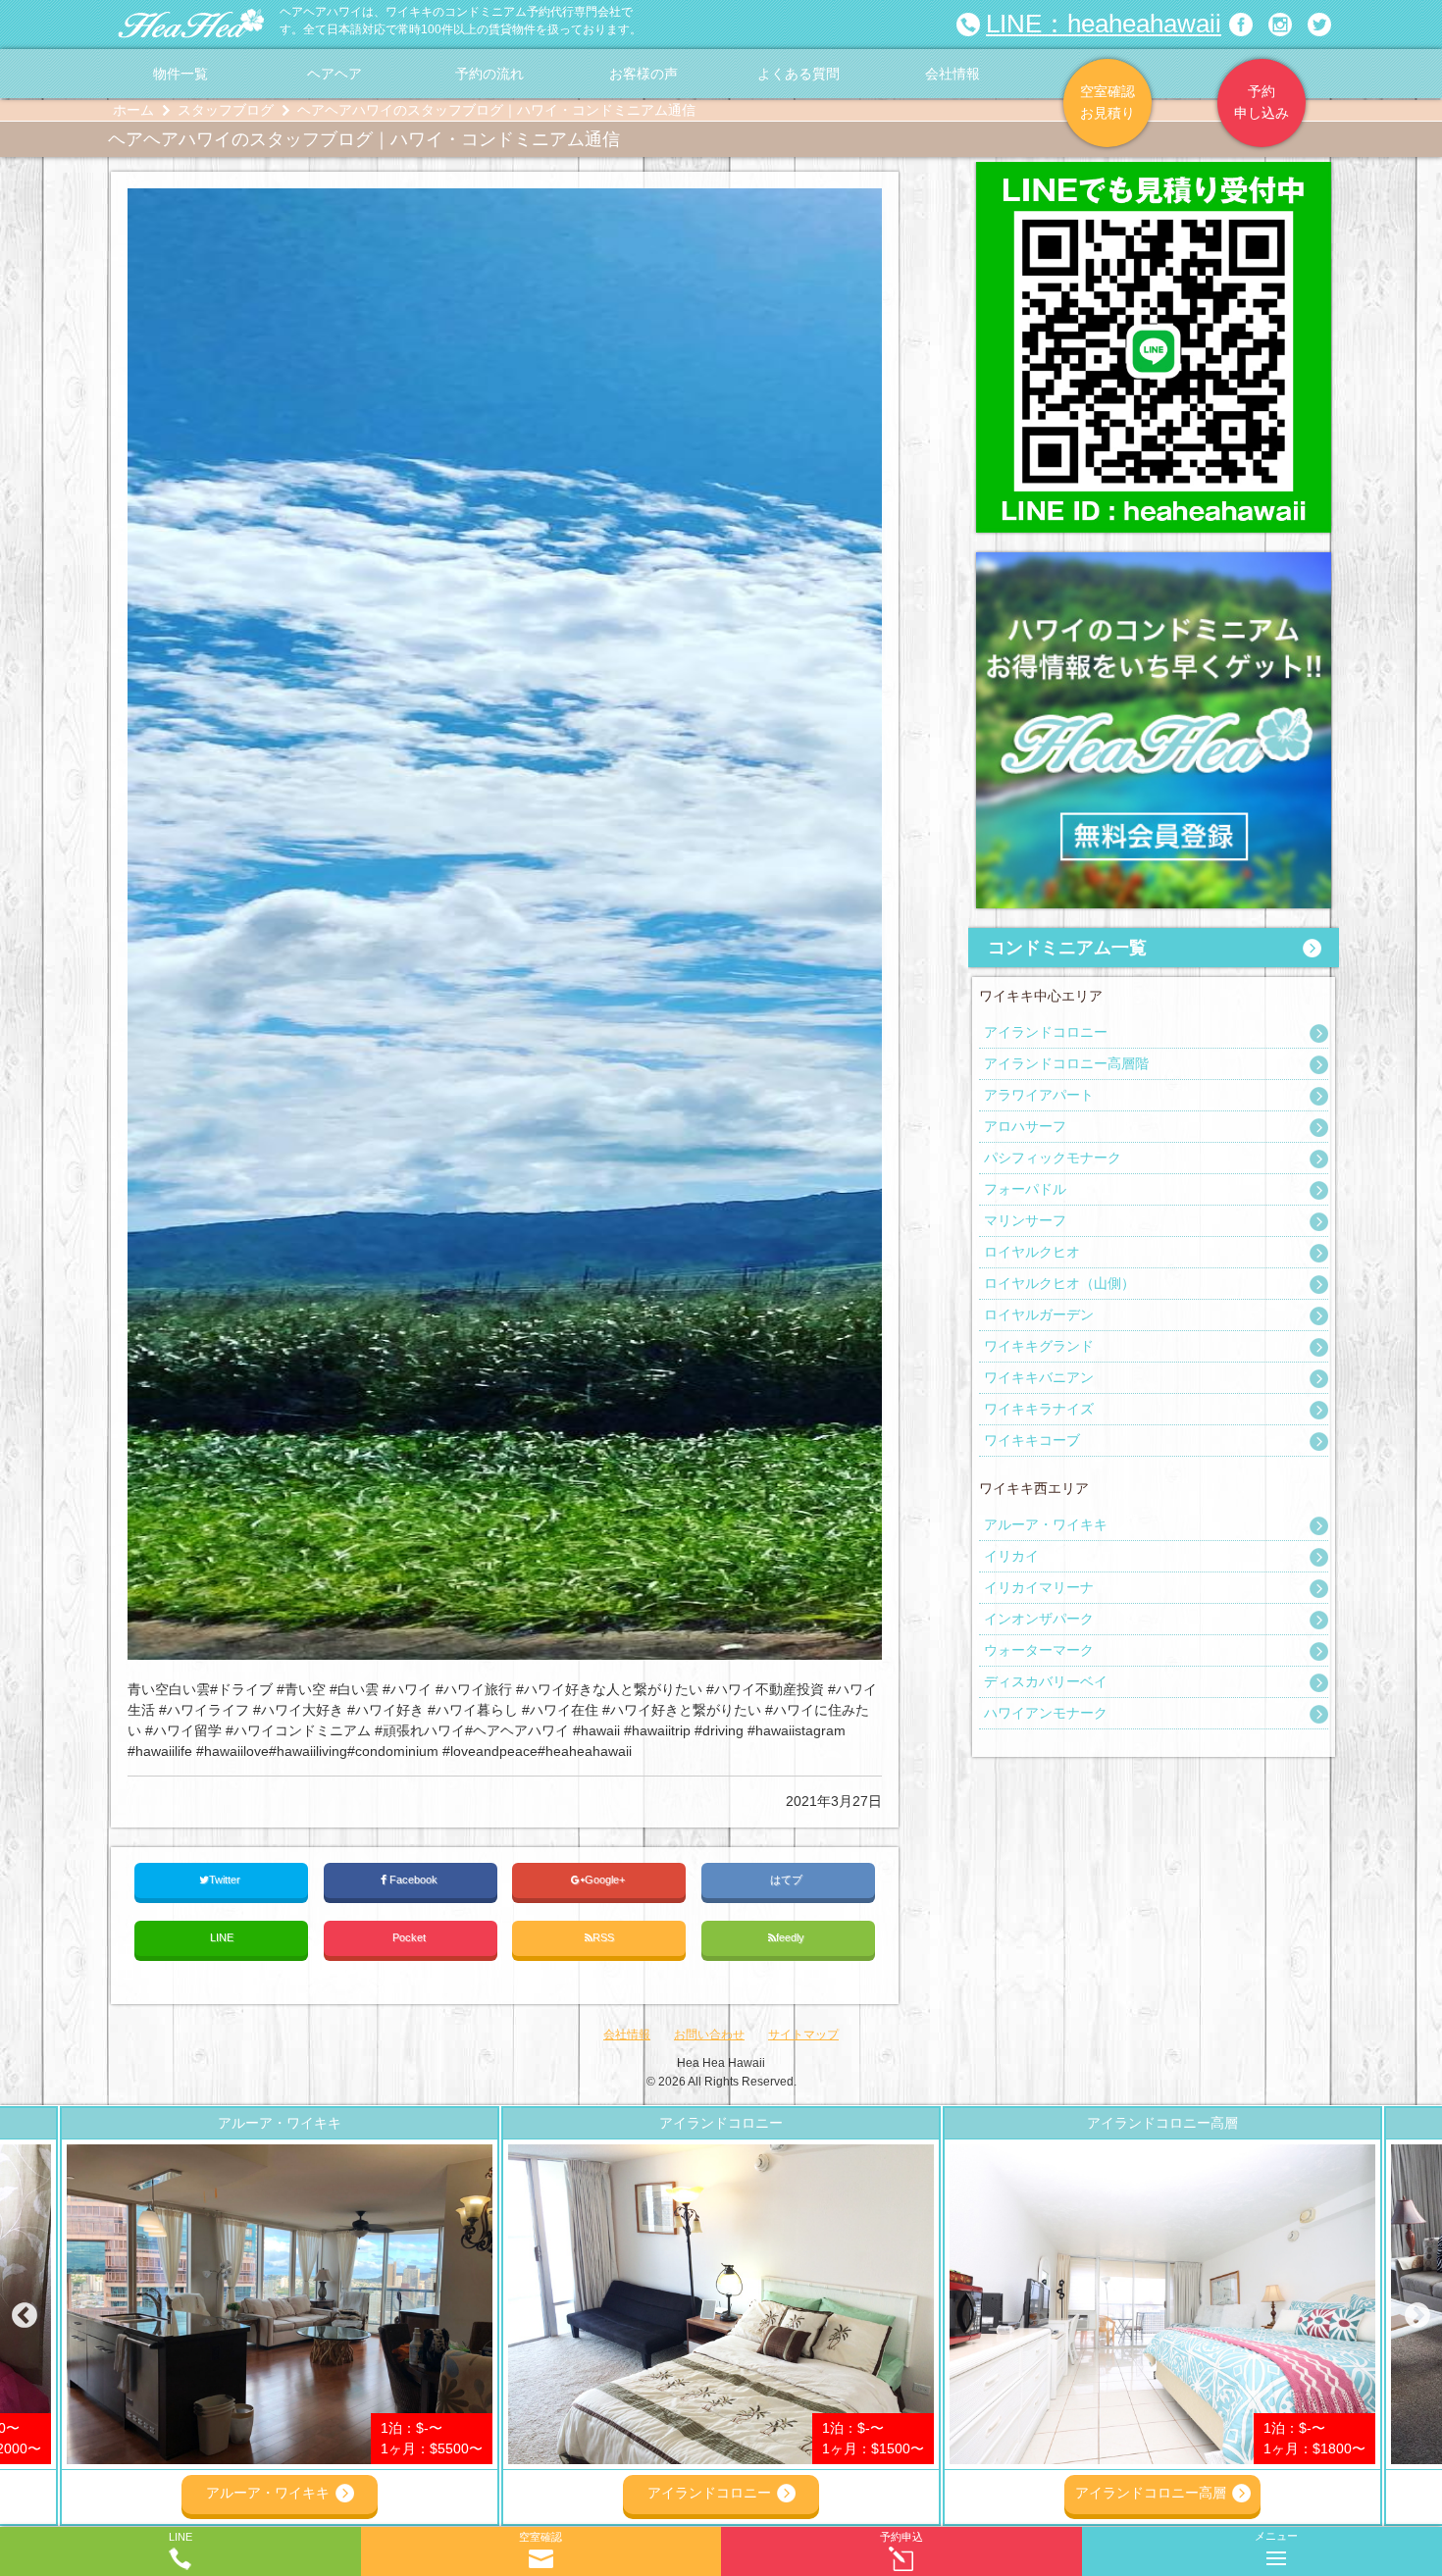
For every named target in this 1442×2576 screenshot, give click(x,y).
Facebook (413, 1880)
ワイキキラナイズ (1039, 1409)
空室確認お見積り (1107, 102)
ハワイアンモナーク (1046, 1713)
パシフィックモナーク (1053, 1158)
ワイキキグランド (1039, 1346)
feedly (792, 1937)
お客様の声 (644, 74)
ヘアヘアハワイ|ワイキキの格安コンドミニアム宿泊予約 (191, 25)
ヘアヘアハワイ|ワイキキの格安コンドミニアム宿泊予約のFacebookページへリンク (1241, 25)
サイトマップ (803, 2035)
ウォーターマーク (1039, 1650)
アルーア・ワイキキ (1046, 1524)
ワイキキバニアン (1039, 1377)
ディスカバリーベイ (1046, 1681)
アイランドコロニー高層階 (1066, 1063)
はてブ (788, 1880)
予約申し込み (1262, 102)
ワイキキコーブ (1032, 1440)
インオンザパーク (1039, 1619)
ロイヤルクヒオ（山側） (1059, 1283)
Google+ (606, 1880)
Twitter (226, 1880)
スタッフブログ (226, 110)
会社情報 (953, 74)
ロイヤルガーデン (1039, 1314)
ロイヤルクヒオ (1032, 1252)
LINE (222, 1937)
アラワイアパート (1039, 1095)
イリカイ (1011, 1556)
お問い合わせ (709, 2035)
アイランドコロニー (1046, 1032)
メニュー (1276, 2536)
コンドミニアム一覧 (1067, 948)
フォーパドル (1025, 1189)
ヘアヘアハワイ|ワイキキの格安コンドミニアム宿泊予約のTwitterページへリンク (1319, 25)
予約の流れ (489, 74)
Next (1417, 2316)
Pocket (411, 1937)
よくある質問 (798, 74)
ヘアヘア (335, 74)
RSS (603, 1937)
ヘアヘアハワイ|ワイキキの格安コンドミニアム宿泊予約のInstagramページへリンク (1280, 25)
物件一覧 (180, 74)
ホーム (133, 110)
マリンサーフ (1025, 1220)
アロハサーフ (1025, 1126)
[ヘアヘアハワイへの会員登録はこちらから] (1154, 562)
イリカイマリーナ (1039, 1587)
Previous (25, 2316)
